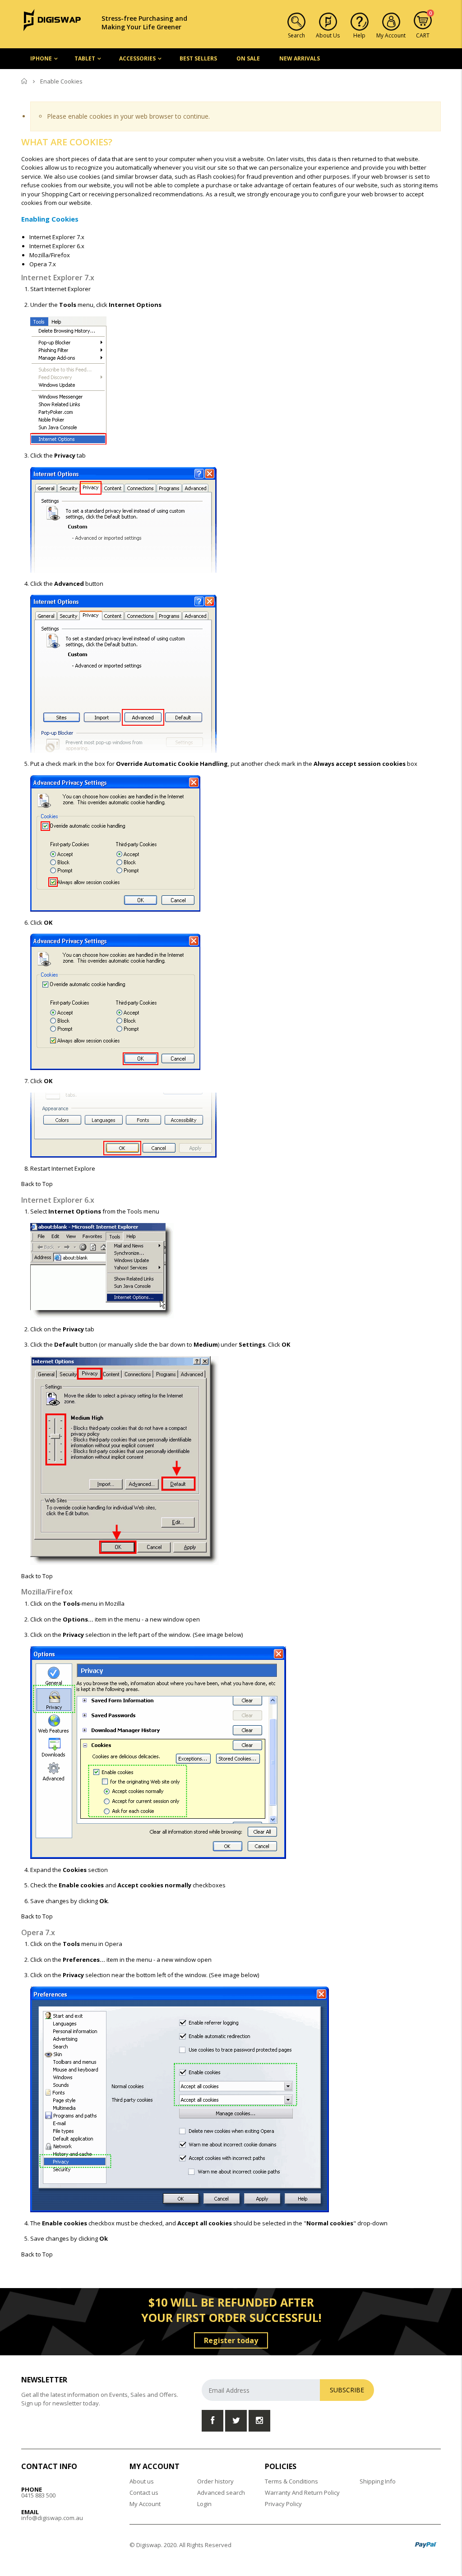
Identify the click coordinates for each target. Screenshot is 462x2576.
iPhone (41, 58)
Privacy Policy (283, 2504)
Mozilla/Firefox (50, 255)
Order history (215, 2481)
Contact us (144, 2493)
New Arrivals (300, 58)
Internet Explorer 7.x (57, 237)
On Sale (248, 58)
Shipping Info (378, 2481)
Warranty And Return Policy (302, 2493)
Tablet (85, 58)
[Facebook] (213, 2421)
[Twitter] (236, 2421)
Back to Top (37, 1184)
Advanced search (221, 2493)
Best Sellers (198, 58)
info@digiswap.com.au (52, 2518)
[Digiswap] (52, 19)
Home (25, 81)
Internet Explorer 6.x (57, 246)
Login (204, 2504)
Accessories (137, 58)
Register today (231, 2340)
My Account (145, 2504)
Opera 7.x (43, 264)
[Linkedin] (259, 2421)
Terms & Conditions (291, 2481)
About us (142, 2481)
